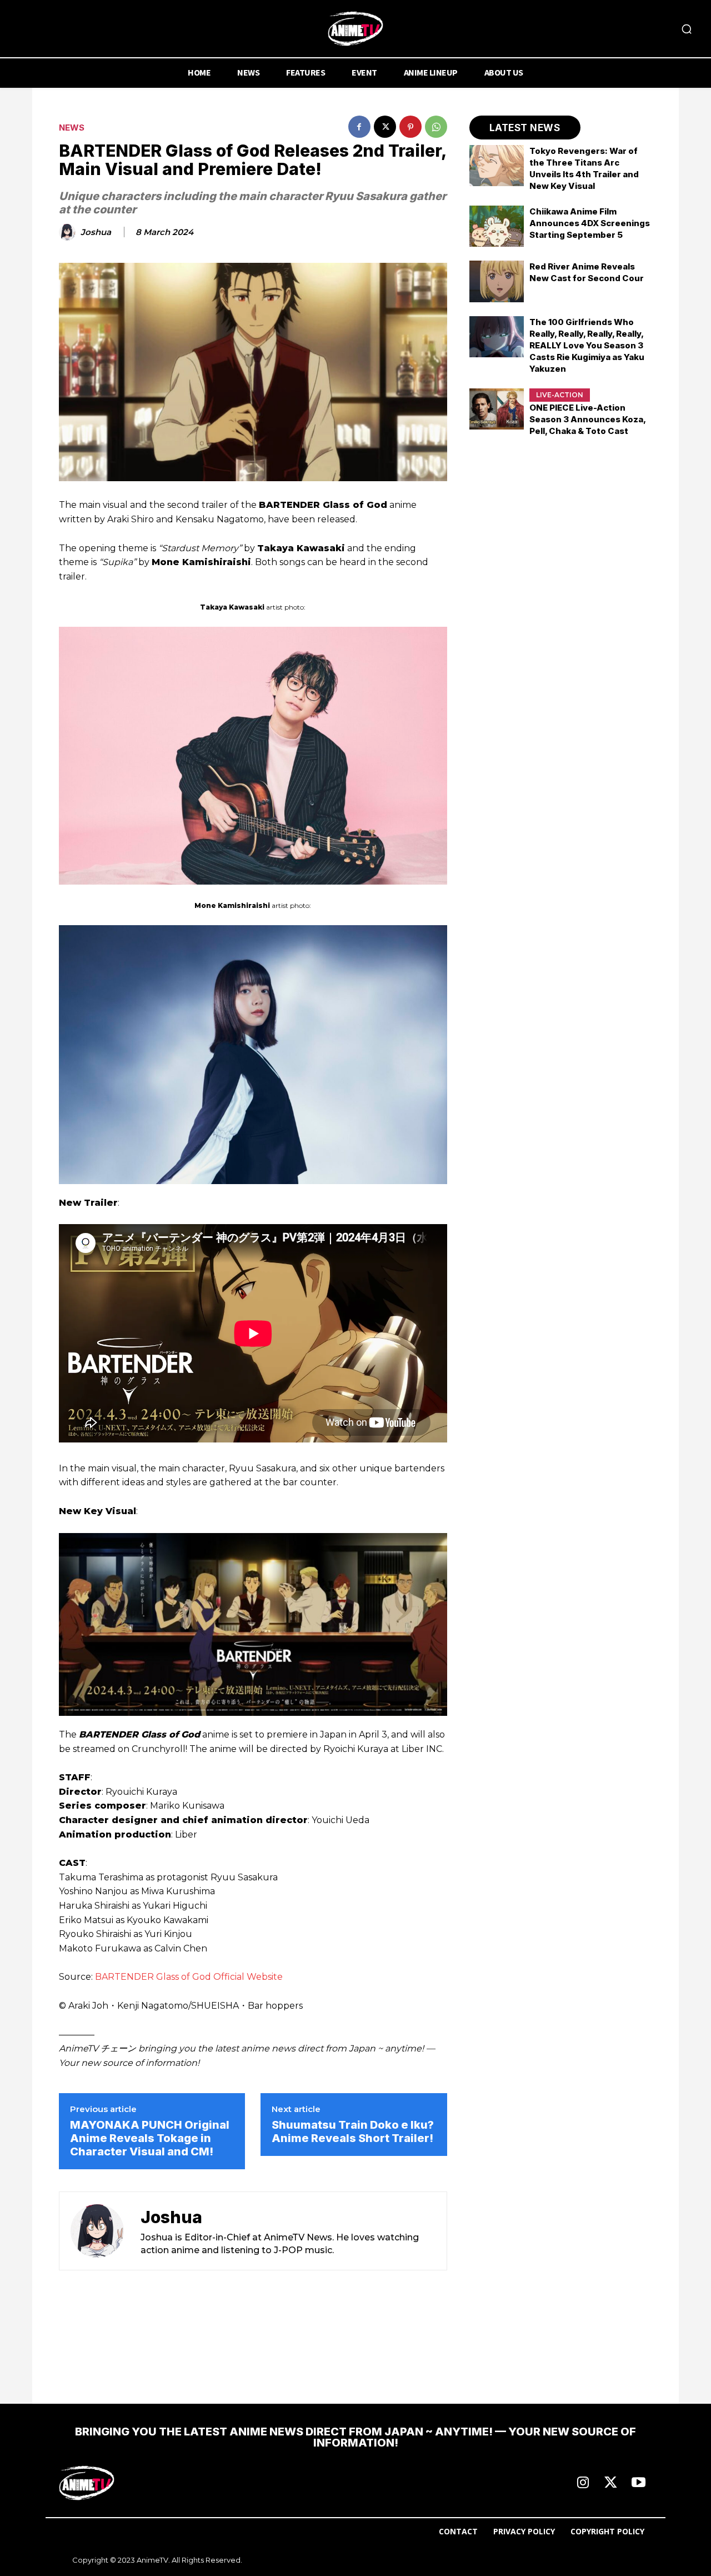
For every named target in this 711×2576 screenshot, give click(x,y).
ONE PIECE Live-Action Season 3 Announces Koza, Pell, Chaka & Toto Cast (588, 419)
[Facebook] (359, 127)
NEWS (72, 128)
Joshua (96, 232)
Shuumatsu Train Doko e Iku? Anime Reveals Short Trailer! (353, 2131)
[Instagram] (583, 2483)
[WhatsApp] (436, 127)
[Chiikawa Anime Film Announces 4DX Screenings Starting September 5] (497, 226)
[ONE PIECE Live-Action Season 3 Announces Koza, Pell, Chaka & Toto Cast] (497, 409)
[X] (385, 127)
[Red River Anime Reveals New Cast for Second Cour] (497, 281)
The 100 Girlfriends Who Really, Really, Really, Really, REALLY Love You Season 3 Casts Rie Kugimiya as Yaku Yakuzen (587, 345)
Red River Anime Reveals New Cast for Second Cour (587, 272)
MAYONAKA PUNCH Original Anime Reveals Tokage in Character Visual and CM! (150, 2138)
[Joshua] (69, 232)
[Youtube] (638, 2483)
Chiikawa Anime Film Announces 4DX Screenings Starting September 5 (590, 223)
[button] (687, 29)
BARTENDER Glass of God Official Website (189, 1977)
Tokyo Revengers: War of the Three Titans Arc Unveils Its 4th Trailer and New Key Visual (584, 168)
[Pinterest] (410, 127)
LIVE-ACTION (560, 395)
